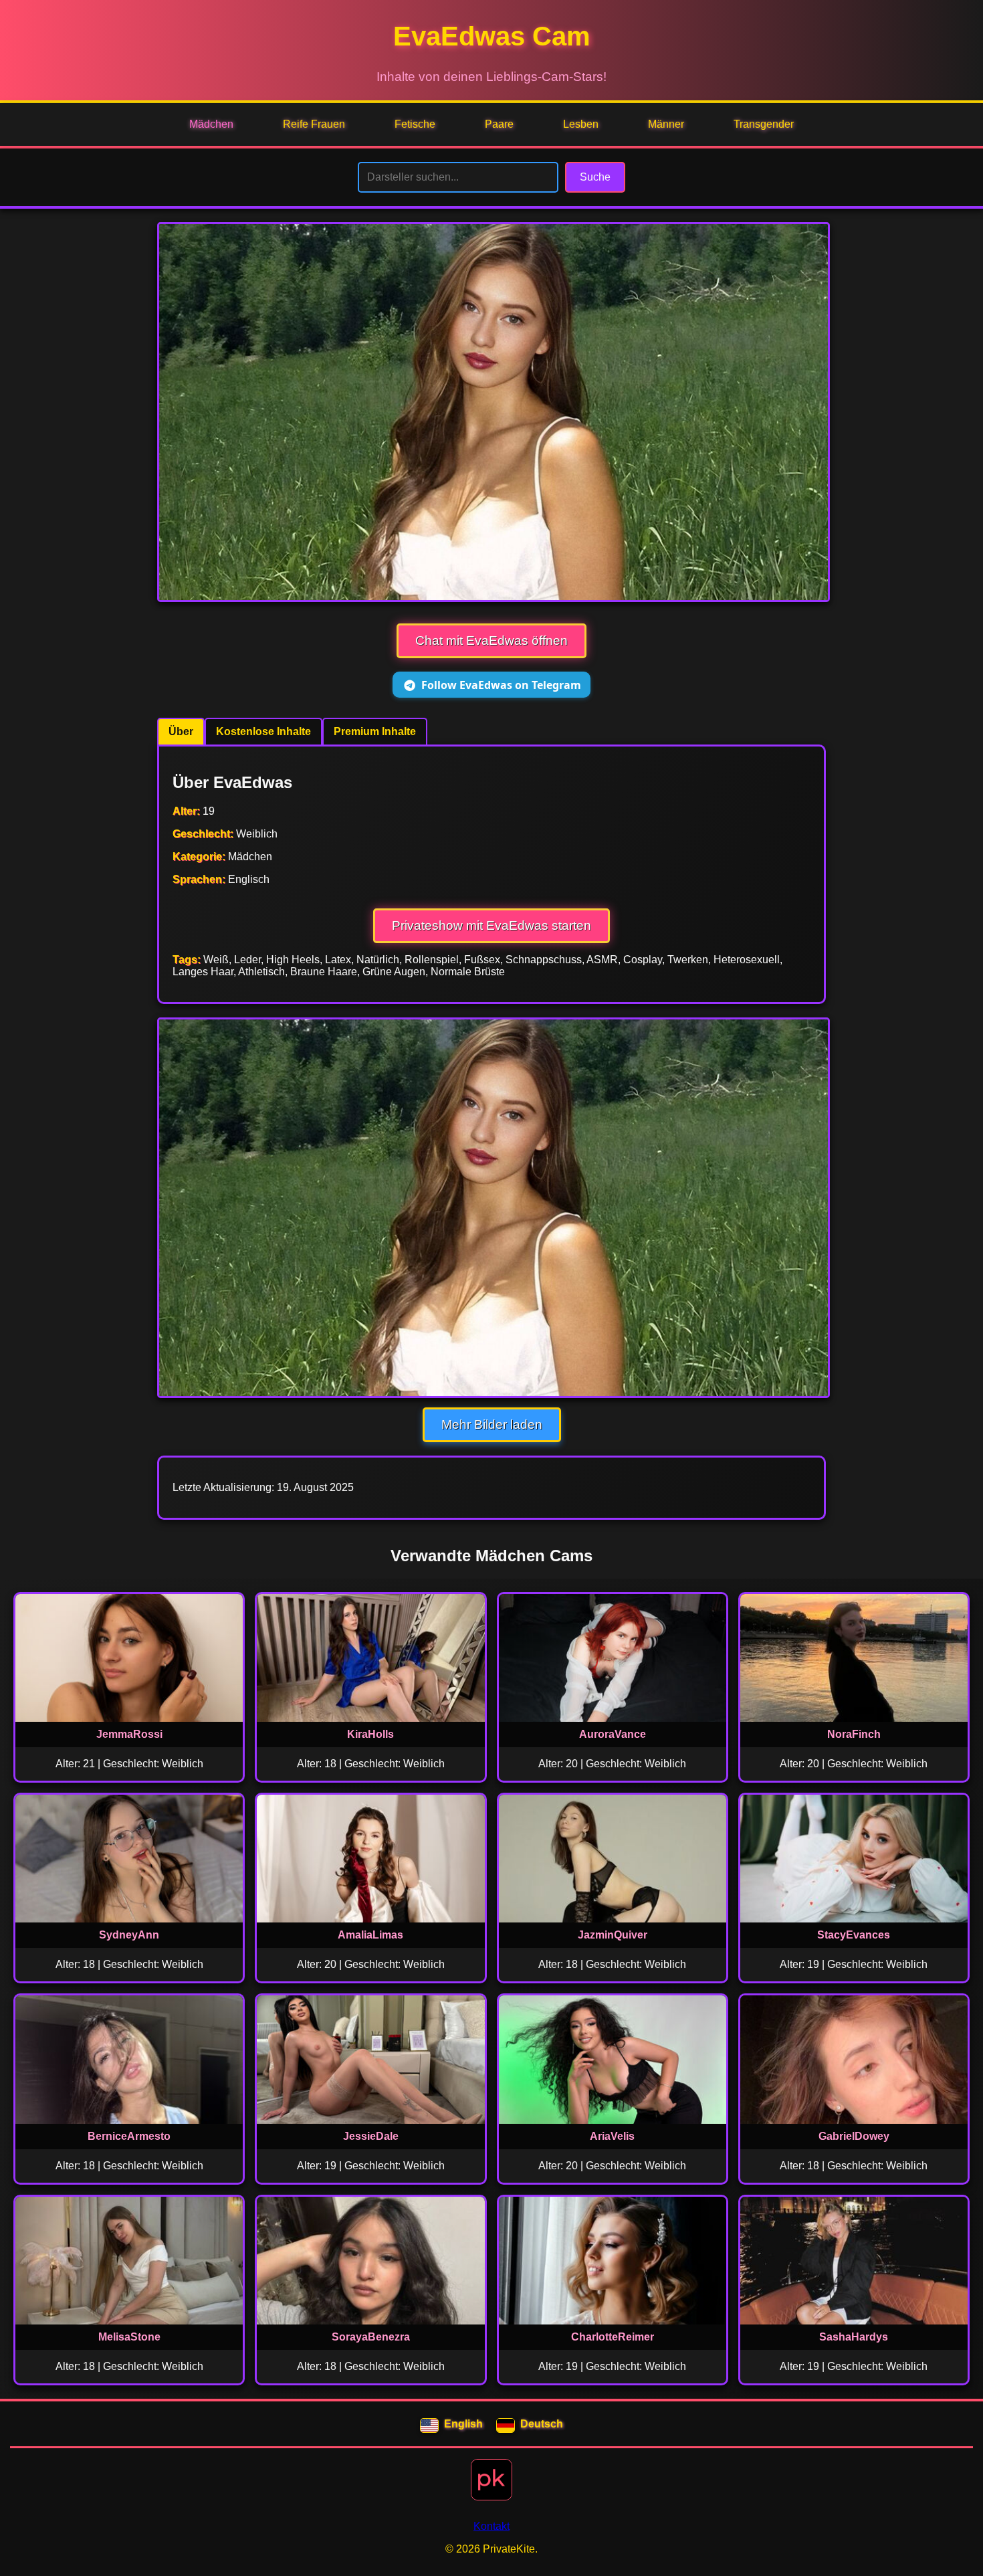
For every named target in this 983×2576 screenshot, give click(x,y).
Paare (499, 124)
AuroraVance (613, 1734)
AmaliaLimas (370, 1935)
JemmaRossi (129, 1734)
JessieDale (371, 2136)
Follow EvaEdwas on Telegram (501, 685)
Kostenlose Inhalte (263, 731)
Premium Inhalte (375, 731)
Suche (595, 177)
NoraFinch (854, 1734)
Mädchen (211, 124)
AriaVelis (612, 2136)
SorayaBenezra (371, 2337)
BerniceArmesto (129, 2136)
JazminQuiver (613, 1935)
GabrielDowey (854, 2136)
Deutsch (542, 2424)
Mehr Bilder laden (492, 1424)
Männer (666, 124)
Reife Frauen (314, 124)
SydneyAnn (129, 1935)
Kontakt (491, 2526)
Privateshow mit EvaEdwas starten (491, 925)
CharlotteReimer (613, 2337)
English (463, 2424)
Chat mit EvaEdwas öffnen (491, 640)
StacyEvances (854, 1935)
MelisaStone (129, 2337)
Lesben (581, 124)
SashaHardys (854, 2337)
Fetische (415, 124)
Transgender (764, 124)
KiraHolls (370, 1734)
